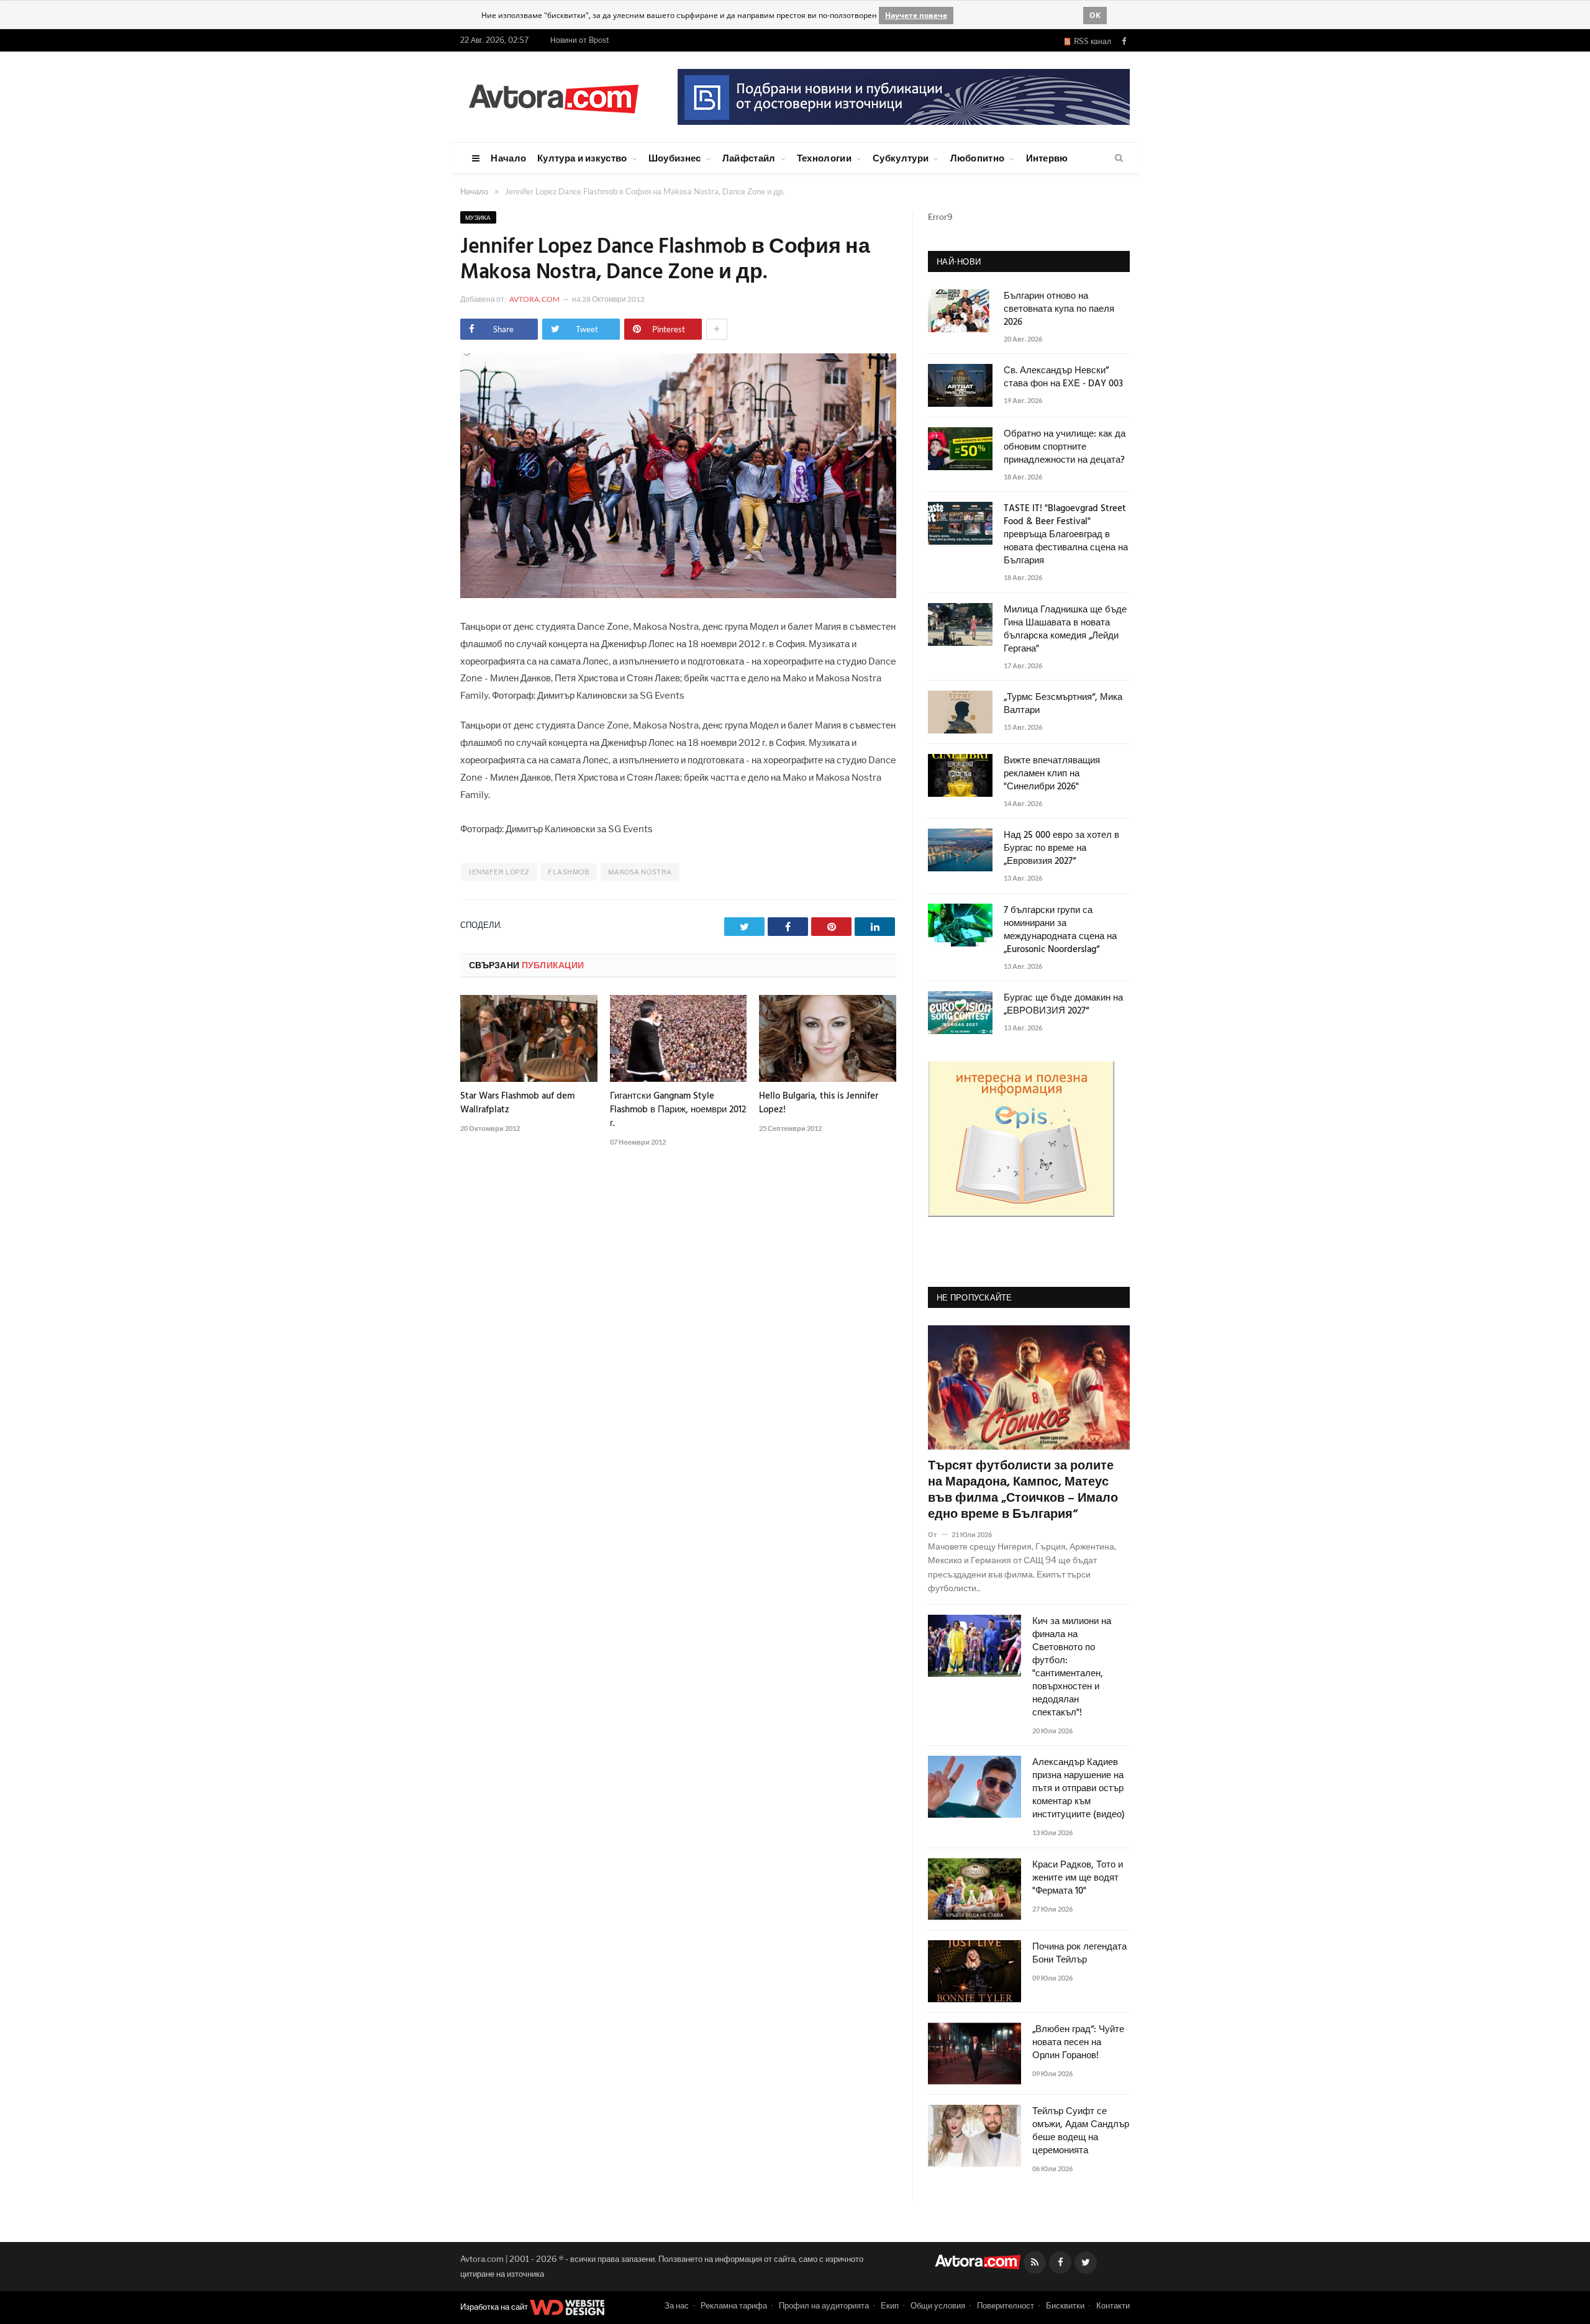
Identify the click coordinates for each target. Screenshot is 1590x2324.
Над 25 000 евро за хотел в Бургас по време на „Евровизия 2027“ (1061, 849)
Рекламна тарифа (734, 2305)
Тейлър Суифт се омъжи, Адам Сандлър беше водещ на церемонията (1081, 2131)
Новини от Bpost (580, 40)
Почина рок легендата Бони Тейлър (1079, 1954)
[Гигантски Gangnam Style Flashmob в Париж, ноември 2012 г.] (679, 1038)
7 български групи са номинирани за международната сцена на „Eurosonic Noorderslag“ (1060, 930)
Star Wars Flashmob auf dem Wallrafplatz (517, 1103)
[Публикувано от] (938, 1534)
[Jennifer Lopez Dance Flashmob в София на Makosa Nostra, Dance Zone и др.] (678, 595)
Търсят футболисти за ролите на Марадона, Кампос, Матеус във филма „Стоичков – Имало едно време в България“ (1023, 1491)
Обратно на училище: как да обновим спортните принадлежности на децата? (1065, 447)
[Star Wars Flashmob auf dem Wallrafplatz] (529, 1038)
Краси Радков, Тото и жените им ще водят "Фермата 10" (1078, 1878)
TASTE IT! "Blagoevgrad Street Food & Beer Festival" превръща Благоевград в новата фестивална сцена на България (1066, 535)
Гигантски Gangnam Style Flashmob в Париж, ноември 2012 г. (678, 1110)
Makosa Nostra (640, 872)
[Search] (1119, 158)
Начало (508, 158)
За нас (677, 2305)
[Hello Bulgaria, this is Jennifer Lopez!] (828, 1038)
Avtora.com (534, 299)
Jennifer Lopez (499, 872)
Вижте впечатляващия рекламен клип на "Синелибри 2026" (1052, 774)
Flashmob (569, 872)
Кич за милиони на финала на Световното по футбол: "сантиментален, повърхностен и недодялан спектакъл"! (1072, 1668)
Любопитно (978, 158)
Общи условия (938, 2305)
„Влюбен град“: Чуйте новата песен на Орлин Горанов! (1078, 2043)
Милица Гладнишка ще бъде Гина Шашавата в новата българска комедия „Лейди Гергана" (1065, 630)
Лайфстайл (749, 158)
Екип (890, 2305)
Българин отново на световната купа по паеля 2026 (1059, 310)
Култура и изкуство (582, 158)
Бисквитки (1065, 2305)
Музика (478, 217)
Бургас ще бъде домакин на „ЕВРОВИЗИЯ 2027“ (1063, 1005)
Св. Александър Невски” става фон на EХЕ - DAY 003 (1063, 378)
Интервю (1047, 158)
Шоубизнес (675, 158)
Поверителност (1006, 2305)
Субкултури (901, 158)
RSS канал (1091, 41)
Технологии (824, 158)
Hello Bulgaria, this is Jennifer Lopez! (819, 1103)
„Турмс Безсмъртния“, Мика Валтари (1063, 704)
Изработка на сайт (495, 2307)
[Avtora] (553, 97)
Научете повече (916, 15)
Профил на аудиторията (824, 2305)
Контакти (1113, 2305)
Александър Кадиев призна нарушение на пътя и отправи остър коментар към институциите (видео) (1079, 1789)
